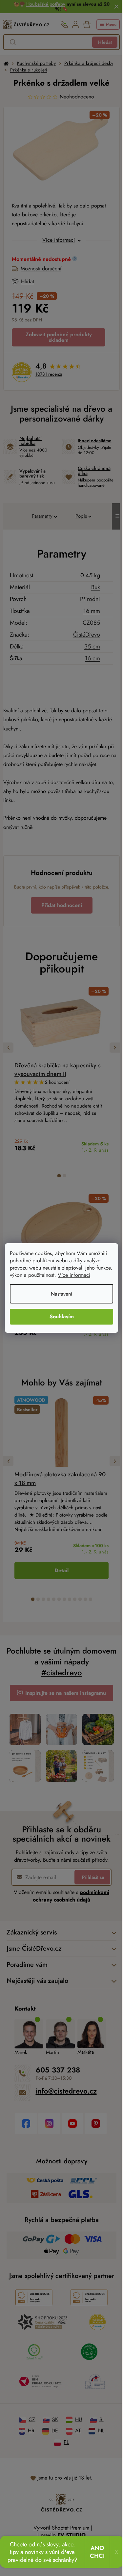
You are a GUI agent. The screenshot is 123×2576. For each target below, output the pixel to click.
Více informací (91, 1275)
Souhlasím (59, 1316)
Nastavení (59, 1294)
